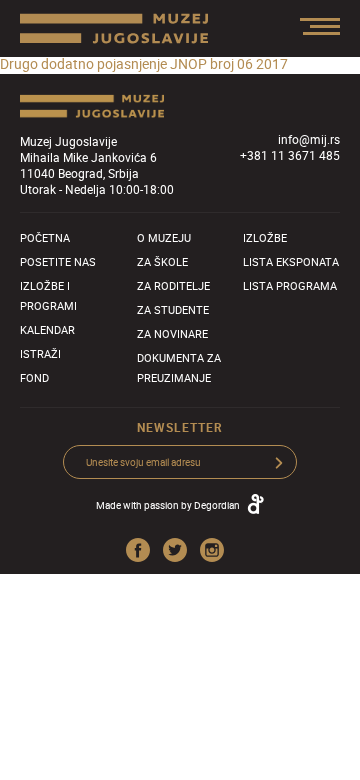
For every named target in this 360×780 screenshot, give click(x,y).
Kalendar (47, 329)
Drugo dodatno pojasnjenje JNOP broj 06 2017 (144, 63)
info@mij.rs (309, 139)
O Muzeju (164, 237)
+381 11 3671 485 (290, 155)
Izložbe (265, 237)
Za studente (173, 309)
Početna (45, 237)
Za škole (162, 261)
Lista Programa (290, 285)
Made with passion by (168, 505)
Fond (34, 377)
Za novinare (172, 333)
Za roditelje (173, 285)
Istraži (40, 353)
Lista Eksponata (291, 261)
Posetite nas (58, 261)
